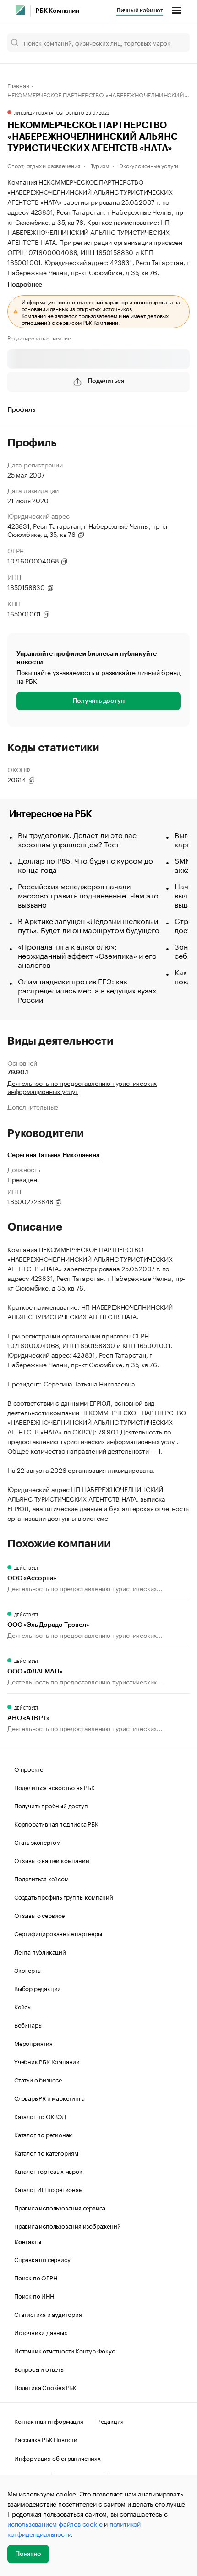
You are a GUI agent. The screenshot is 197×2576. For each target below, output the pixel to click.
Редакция (110, 2421)
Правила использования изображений (67, 2225)
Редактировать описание (39, 338)
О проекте (29, 1769)
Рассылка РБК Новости (46, 2439)
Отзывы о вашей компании (52, 1860)
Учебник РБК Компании (47, 2061)
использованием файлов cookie (55, 2523)
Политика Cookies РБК (45, 2387)
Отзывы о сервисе (39, 1915)
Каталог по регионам (44, 2134)
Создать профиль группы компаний (64, 1896)
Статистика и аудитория (48, 2314)
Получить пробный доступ (51, 1805)
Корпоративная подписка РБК (56, 1823)
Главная (18, 85)
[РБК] (20, 10)
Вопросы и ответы (39, 2369)
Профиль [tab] (21, 410)
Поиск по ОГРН (36, 2277)
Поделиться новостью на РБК (55, 1787)
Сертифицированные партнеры (58, 1933)
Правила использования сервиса (60, 2207)
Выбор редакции (38, 1988)
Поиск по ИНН (34, 2295)
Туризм (100, 165)
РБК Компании (57, 11)
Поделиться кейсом (41, 1878)
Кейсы (23, 2006)
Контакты (28, 2242)
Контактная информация (49, 2421)
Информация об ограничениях (57, 2458)
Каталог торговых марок (48, 2171)
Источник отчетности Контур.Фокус (65, 2350)
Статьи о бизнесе (38, 2079)
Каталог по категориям (46, 2152)
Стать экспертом (37, 1842)
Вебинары (28, 2024)
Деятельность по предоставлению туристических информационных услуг (82, 1087)
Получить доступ (98, 701)
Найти (173, 42)
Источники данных (41, 2332)
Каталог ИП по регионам (49, 2189)
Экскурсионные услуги (149, 165)
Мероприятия (33, 2043)
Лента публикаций (40, 1951)
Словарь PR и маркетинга (49, 2098)
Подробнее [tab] (25, 285)
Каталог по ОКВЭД (40, 2116)
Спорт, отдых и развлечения (44, 165)
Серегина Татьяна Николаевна (54, 1155)
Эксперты (28, 1970)
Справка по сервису (42, 2259)
